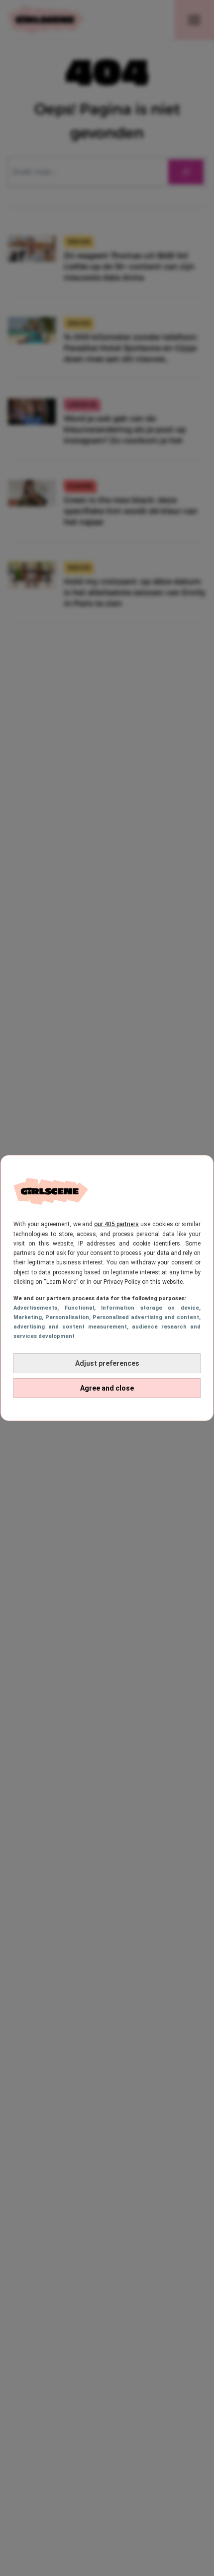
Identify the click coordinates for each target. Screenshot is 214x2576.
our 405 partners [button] (116, 1224)
